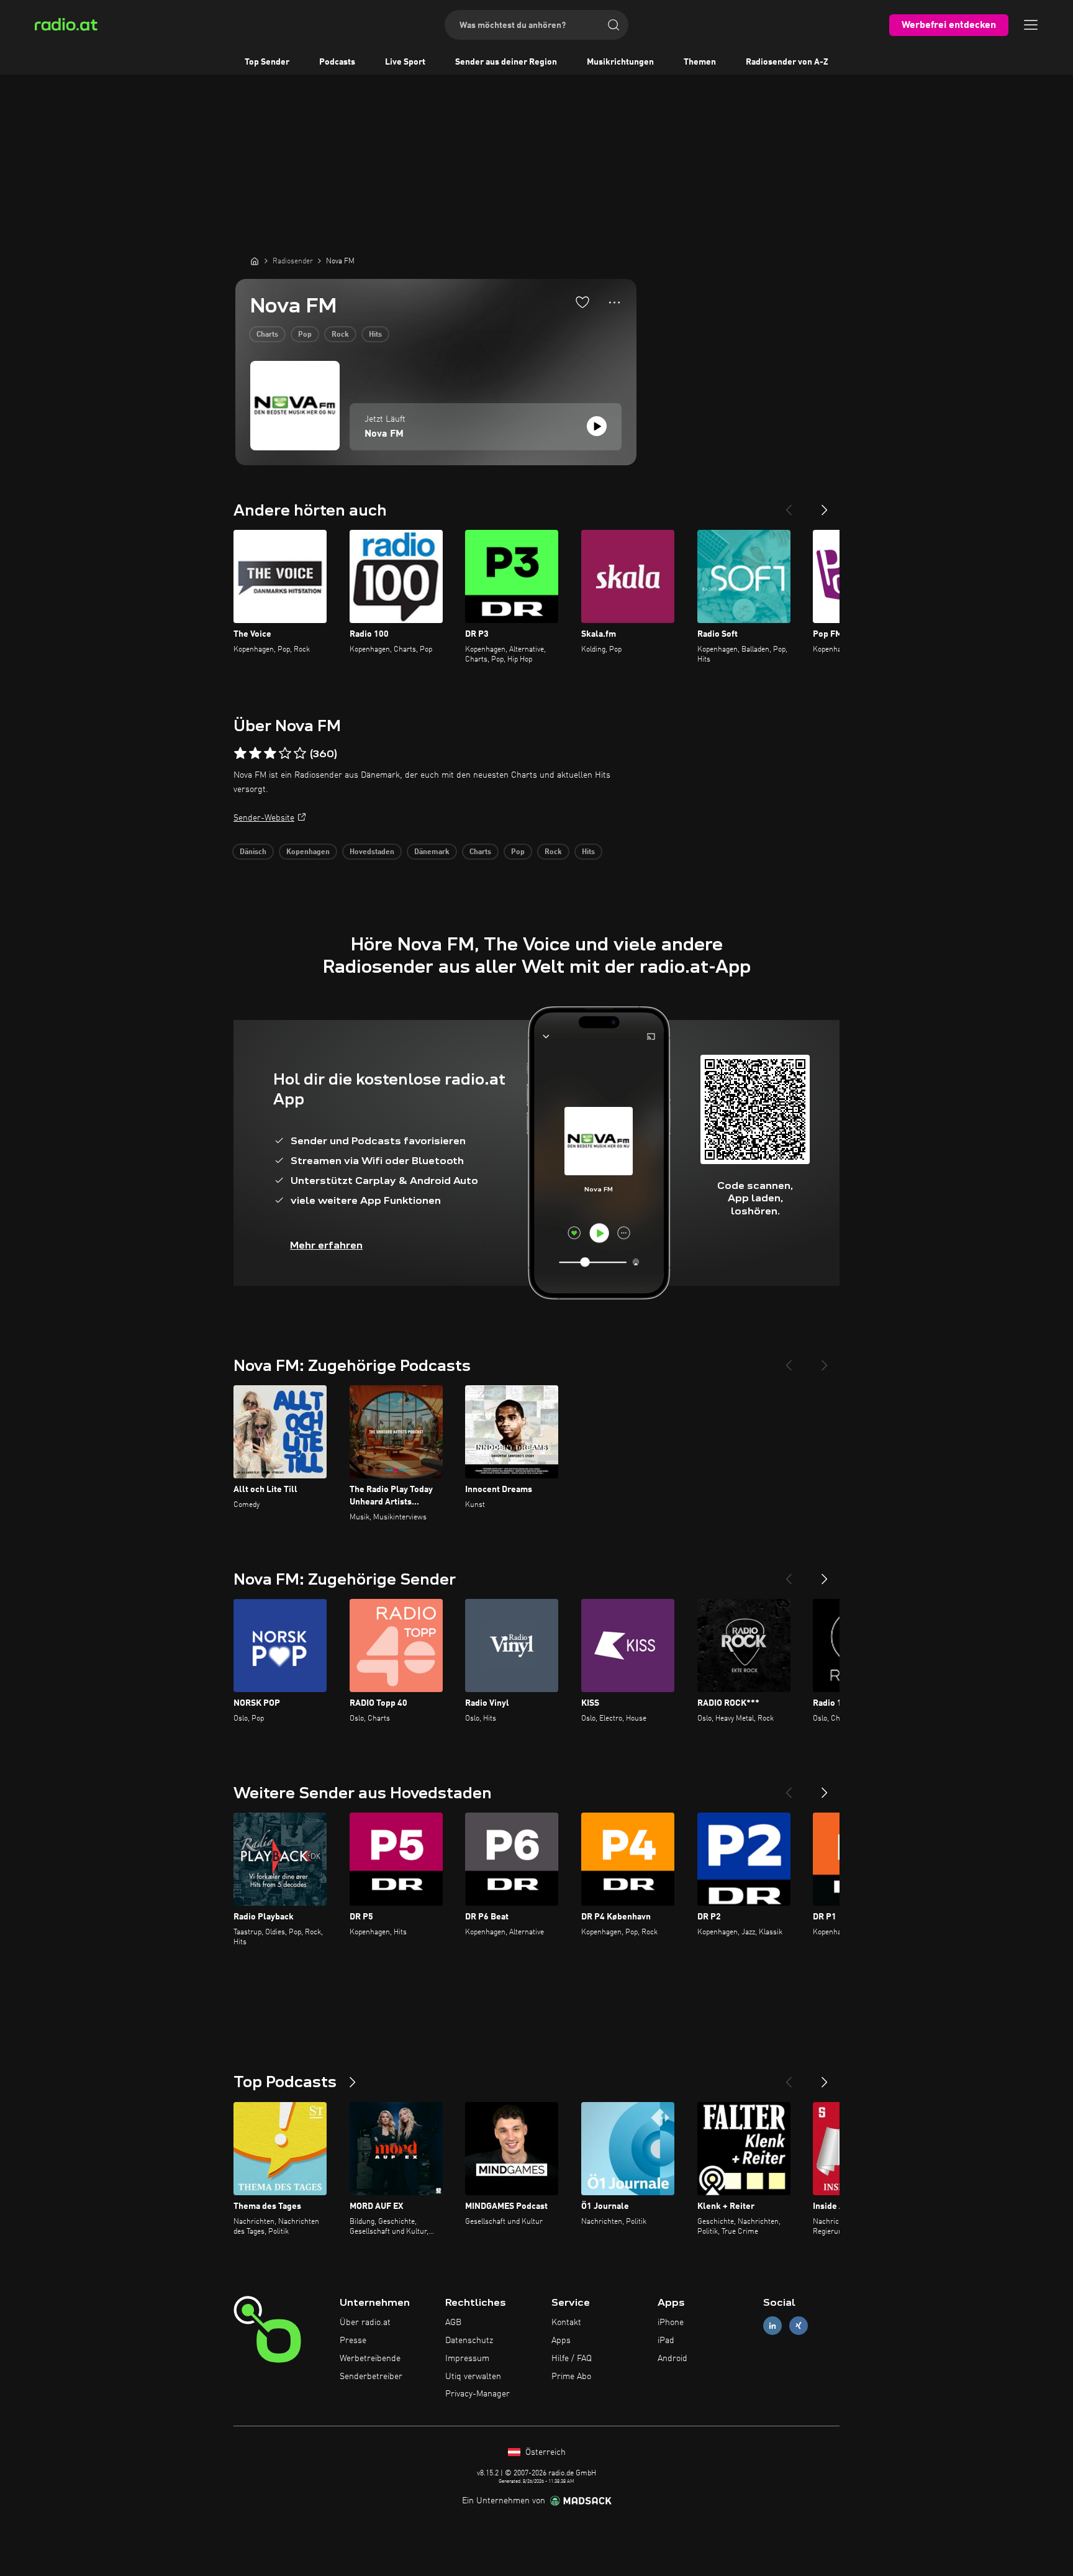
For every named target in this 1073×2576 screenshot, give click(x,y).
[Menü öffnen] (1031, 25)
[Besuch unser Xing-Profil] (799, 2326)
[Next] (825, 505)
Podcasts (337, 62)
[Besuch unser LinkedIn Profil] (772, 2326)
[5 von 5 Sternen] (300, 753)
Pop (305, 335)
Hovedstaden (372, 852)
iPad (666, 2341)
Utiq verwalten (473, 2377)
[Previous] (789, 505)
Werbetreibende (370, 2359)
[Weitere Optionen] (614, 303)
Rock (340, 335)
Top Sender (267, 62)
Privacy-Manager (478, 2394)
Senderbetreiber (371, 2377)
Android (672, 2359)
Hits (375, 335)
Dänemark (432, 852)
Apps (561, 2341)
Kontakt (566, 2323)
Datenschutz (469, 2341)
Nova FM (384, 434)
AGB (453, 2323)
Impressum (467, 2359)
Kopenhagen (308, 852)
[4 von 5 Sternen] (285, 753)
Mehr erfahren (326, 1245)
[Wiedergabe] (597, 426)
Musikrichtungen (620, 62)
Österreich (544, 2452)
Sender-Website (264, 818)
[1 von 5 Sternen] (240, 753)
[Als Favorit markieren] (582, 302)
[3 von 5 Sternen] (270, 753)
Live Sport (405, 62)
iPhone (671, 2323)
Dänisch (253, 852)
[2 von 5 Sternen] (255, 753)
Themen (700, 62)
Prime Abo (571, 2377)
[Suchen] (613, 25)
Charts (267, 335)
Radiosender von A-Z (787, 62)
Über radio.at (365, 2323)
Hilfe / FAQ (572, 2359)
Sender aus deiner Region (506, 62)
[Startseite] (255, 261)
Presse (353, 2341)
